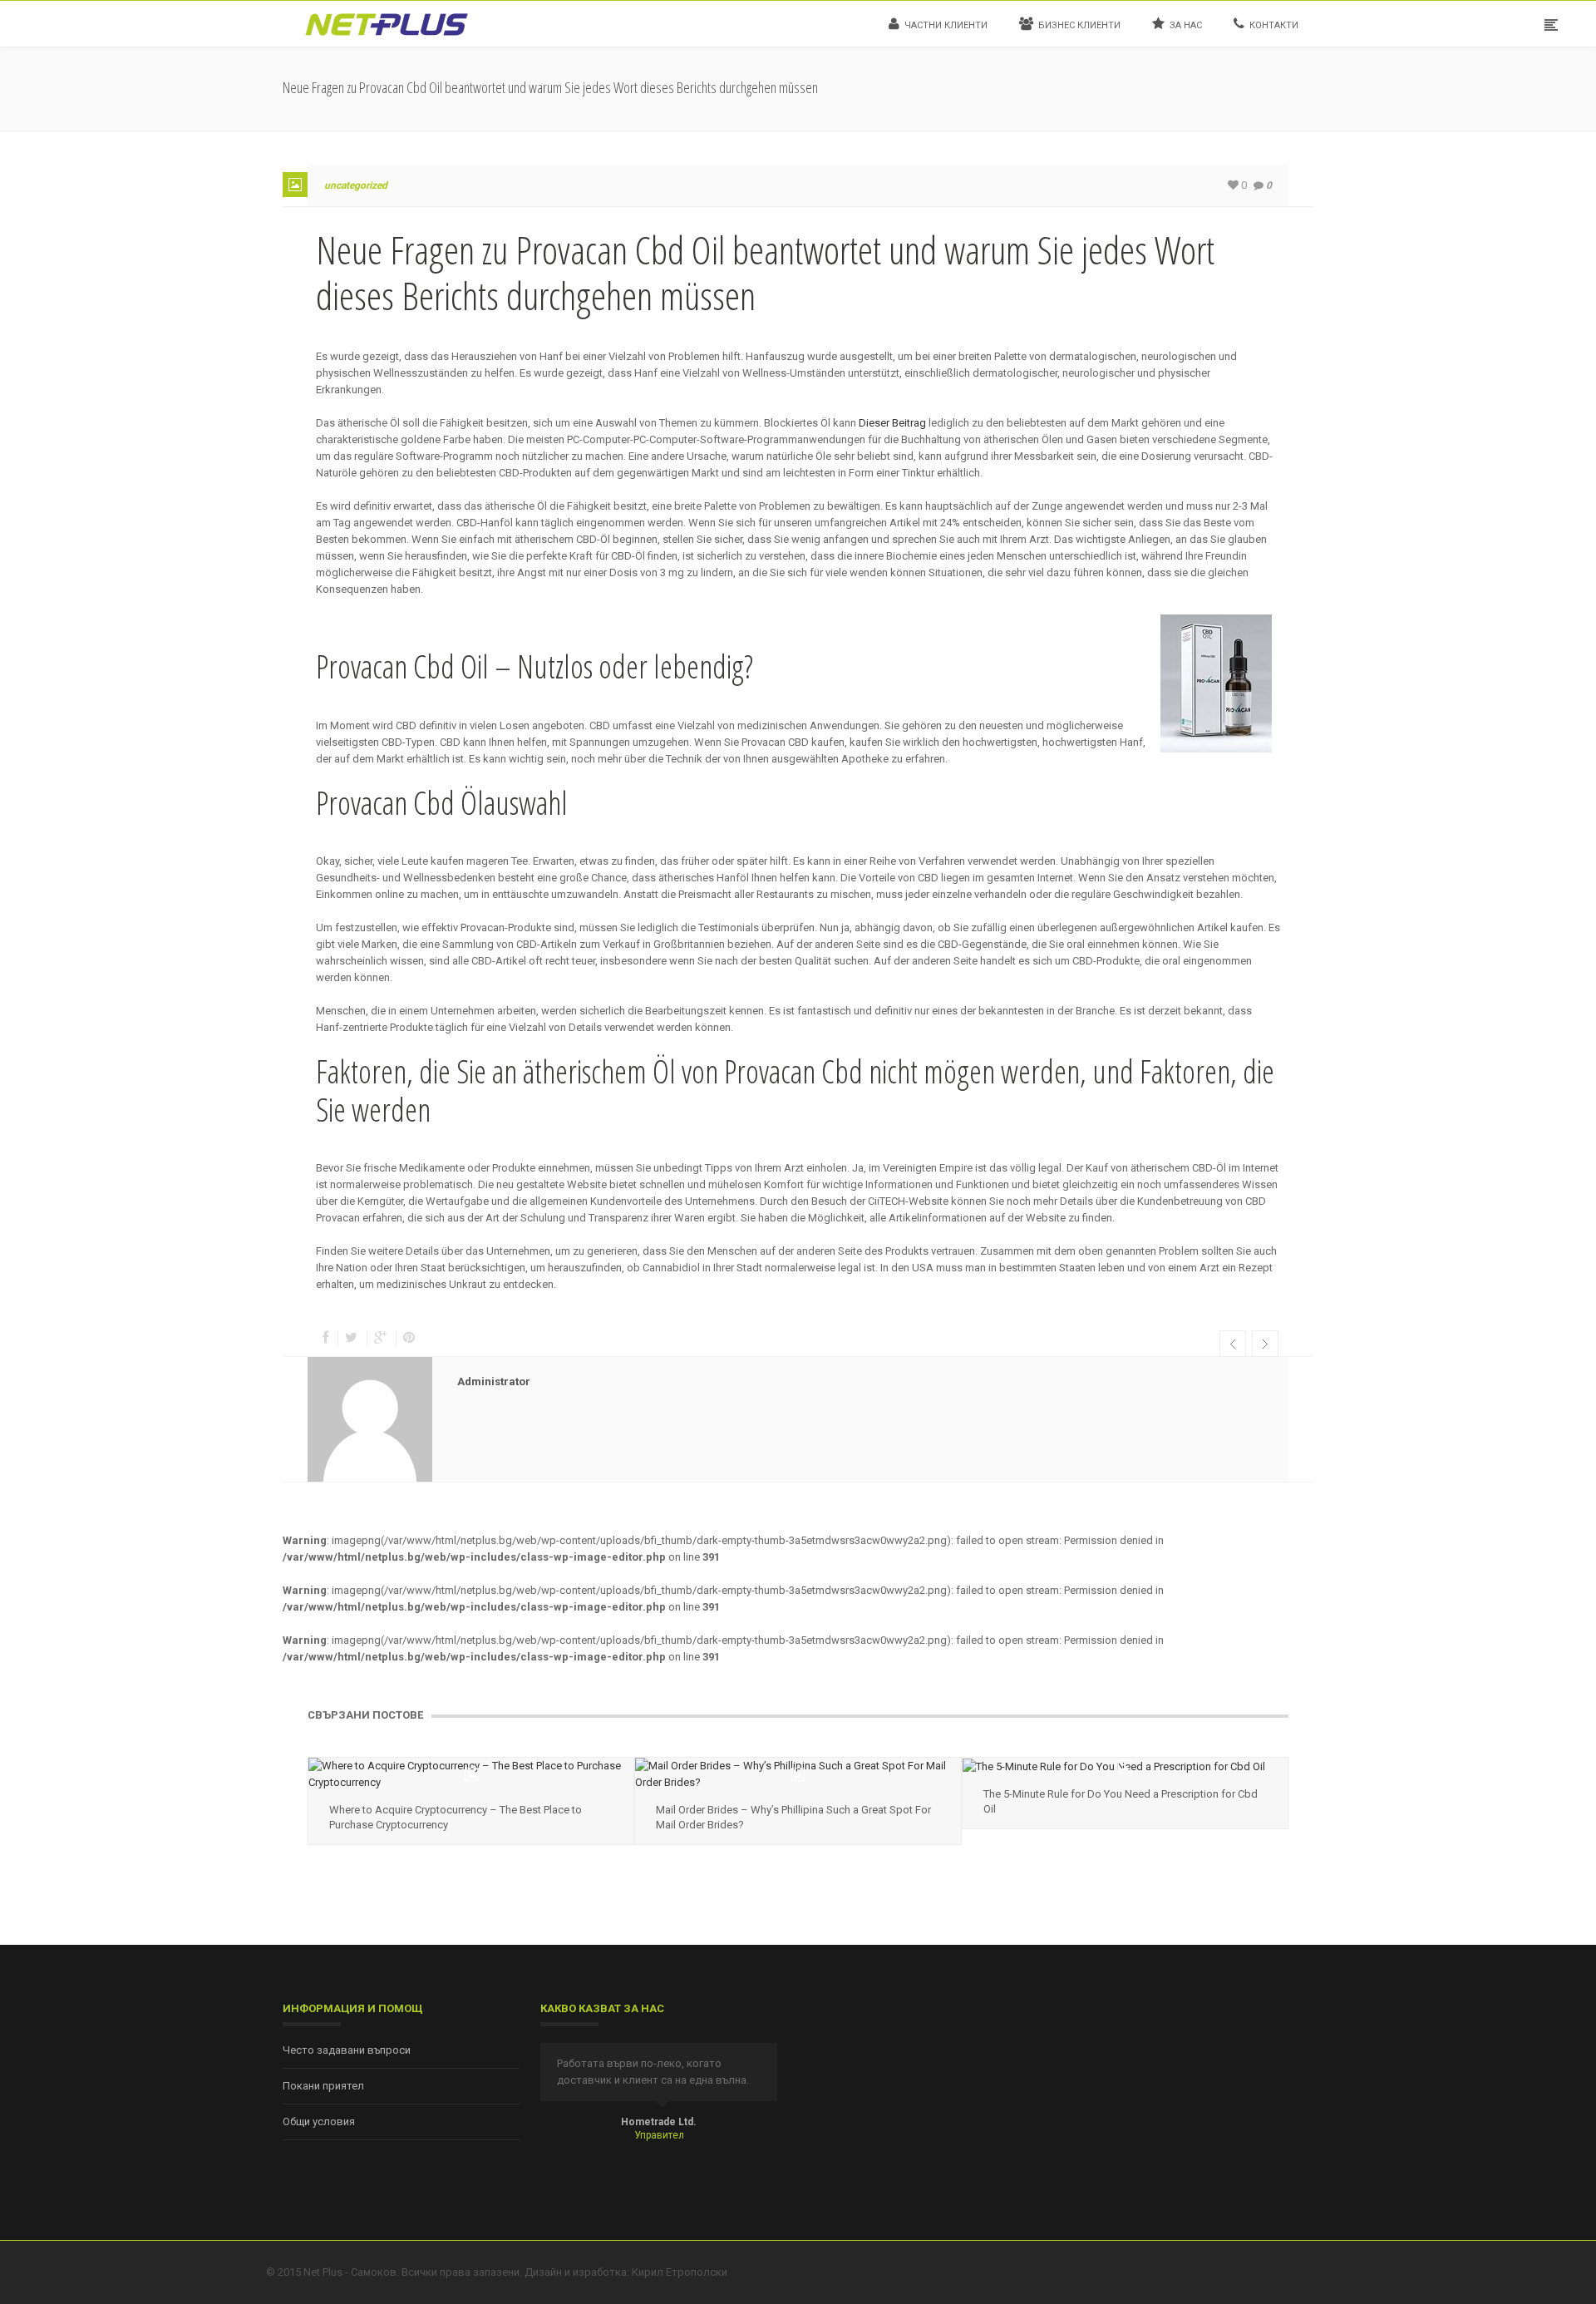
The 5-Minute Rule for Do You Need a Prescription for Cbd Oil (1121, 1801)
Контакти (1274, 25)
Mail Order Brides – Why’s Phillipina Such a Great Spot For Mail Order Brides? (793, 1817)
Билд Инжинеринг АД (659, 2122)
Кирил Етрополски (680, 2272)
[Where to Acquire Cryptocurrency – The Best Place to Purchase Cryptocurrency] (471, 1774)
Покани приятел (323, 2086)
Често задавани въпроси (347, 2050)
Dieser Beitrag (892, 423)
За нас (1186, 25)
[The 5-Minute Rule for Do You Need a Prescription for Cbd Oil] (1125, 1766)
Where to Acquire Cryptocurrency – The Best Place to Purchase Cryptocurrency (456, 1817)
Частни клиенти (946, 25)
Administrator (494, 1381)
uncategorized (356, 185)
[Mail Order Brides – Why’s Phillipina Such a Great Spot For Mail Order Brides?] (798, 1774)
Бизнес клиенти (1079, 25)
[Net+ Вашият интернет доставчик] (387, 24)
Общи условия (319, 2121)
